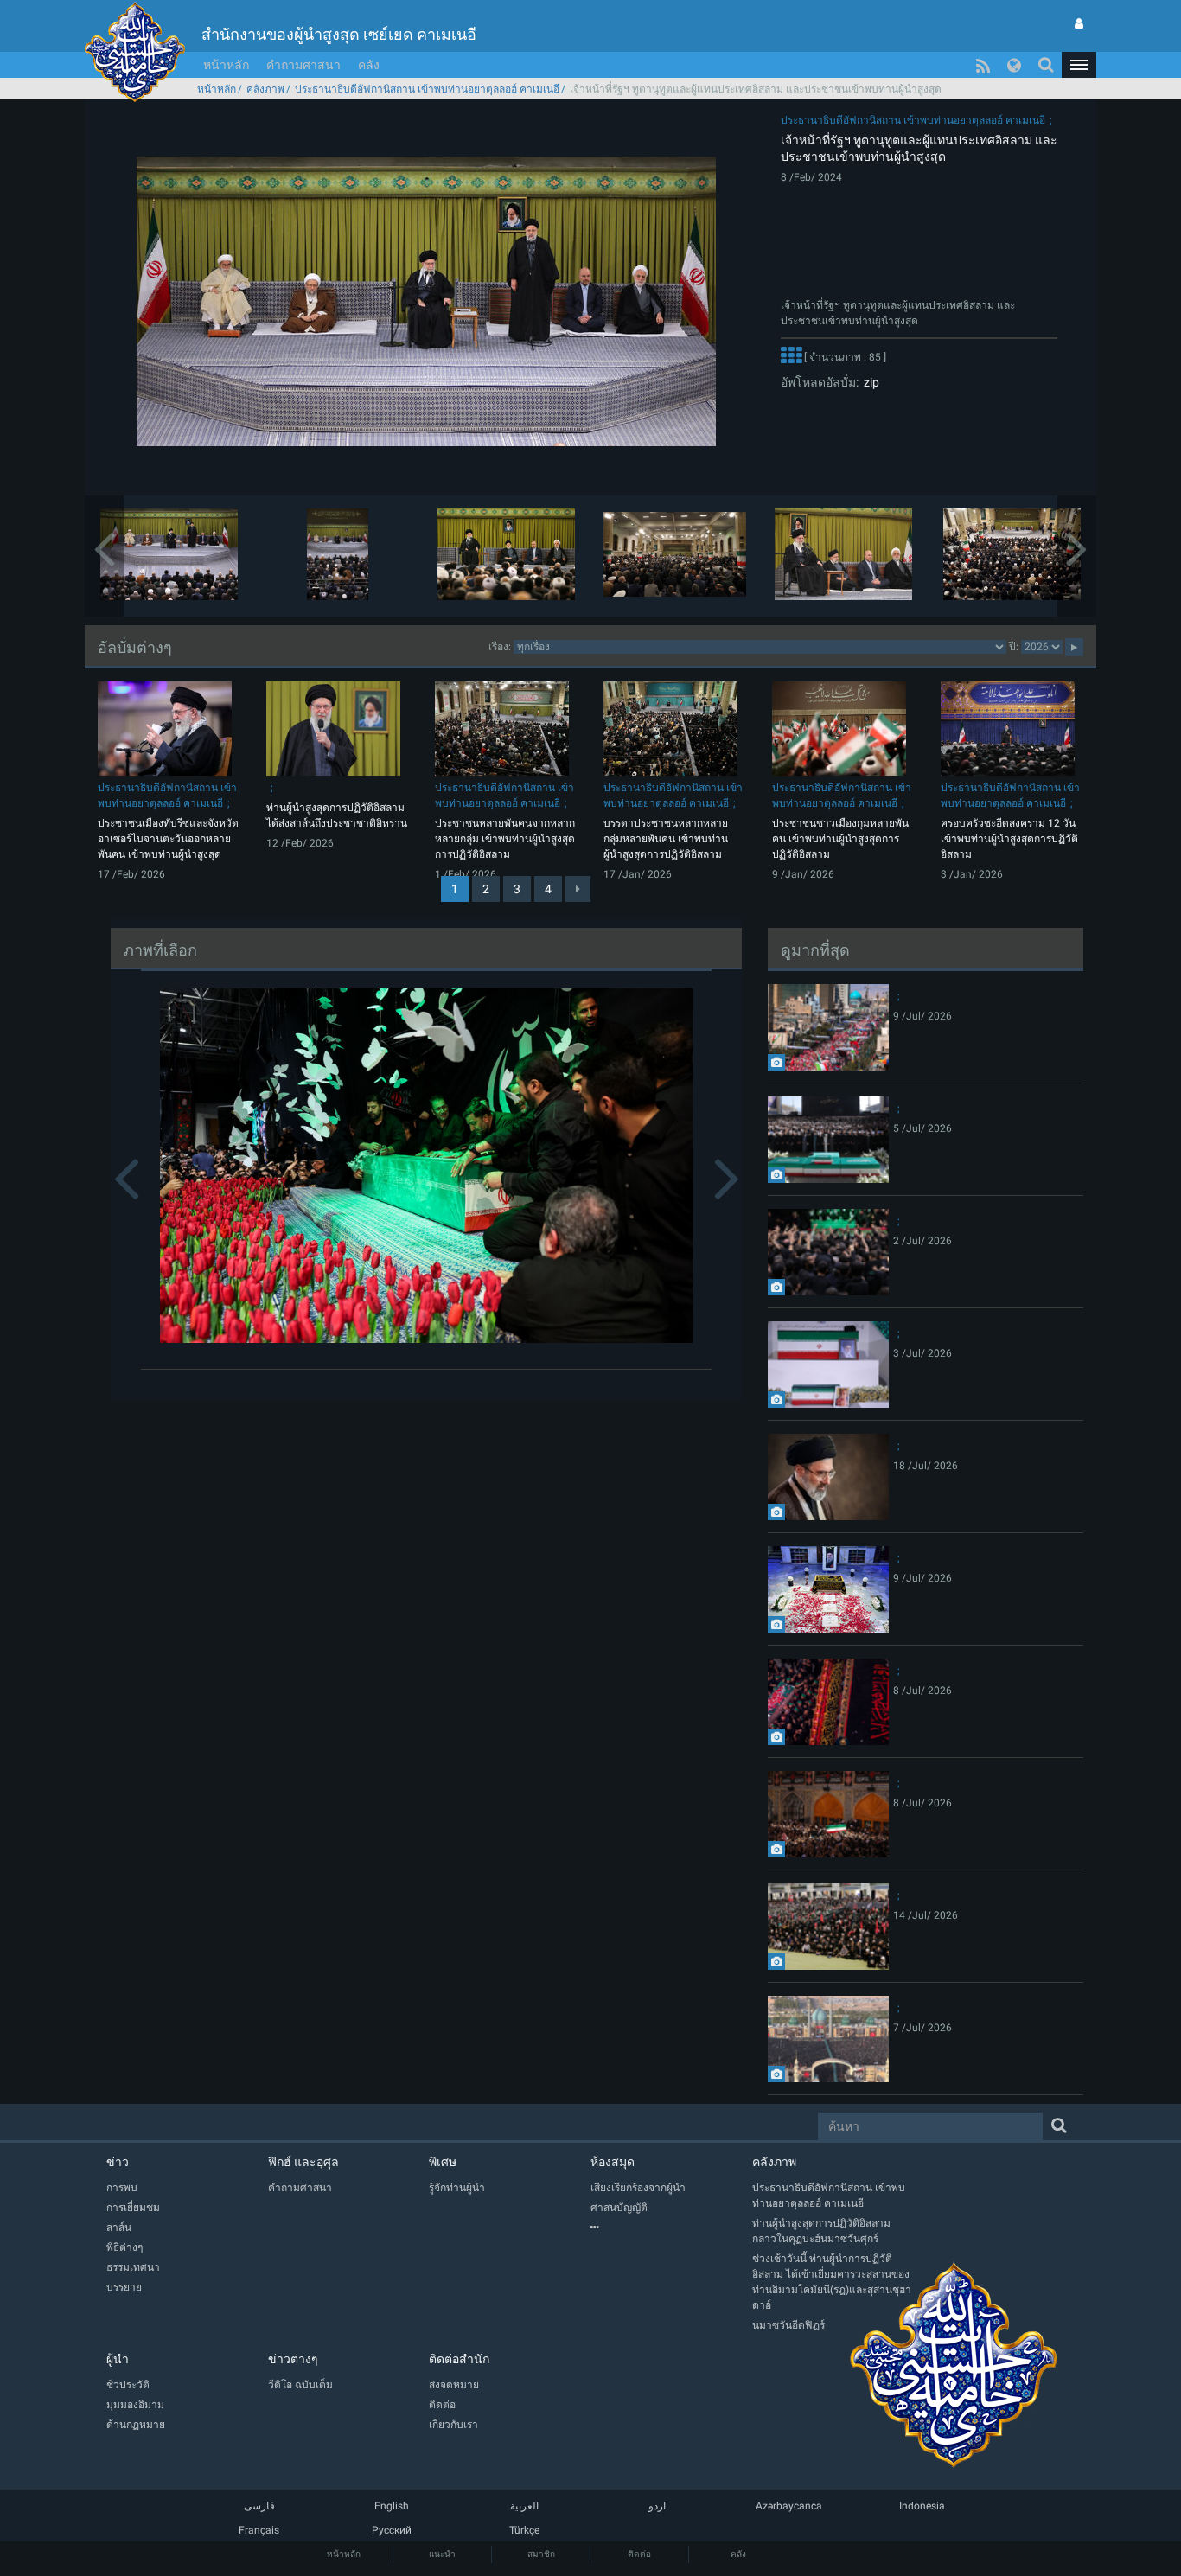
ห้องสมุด (613, 2162)
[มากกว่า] (791, 357)
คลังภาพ (265, 89)
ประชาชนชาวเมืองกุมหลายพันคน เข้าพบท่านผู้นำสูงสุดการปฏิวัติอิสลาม (840, 839)
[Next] (578, 889)
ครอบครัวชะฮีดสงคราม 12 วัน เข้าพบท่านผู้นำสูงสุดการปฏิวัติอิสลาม (1009, 839)
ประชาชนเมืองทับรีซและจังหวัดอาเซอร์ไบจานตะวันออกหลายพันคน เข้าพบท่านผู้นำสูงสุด (168, 839)
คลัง (369, 65)
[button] (1079, 65)
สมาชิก (541, 2554)
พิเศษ (443, 2162)
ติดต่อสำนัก (459, 2359)
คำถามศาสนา (303, 65)
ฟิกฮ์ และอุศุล (303, 2162)
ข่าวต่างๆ (293, 2359)
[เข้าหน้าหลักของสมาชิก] (1079, 23)
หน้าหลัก (226, 65)
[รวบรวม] (671, 2228)
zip (869, 382)
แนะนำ (442, 2554)
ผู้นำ (118, 2359)
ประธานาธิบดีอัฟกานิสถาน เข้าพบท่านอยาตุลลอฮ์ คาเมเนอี (427, 89)
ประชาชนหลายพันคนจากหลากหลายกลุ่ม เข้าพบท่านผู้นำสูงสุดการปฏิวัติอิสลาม (505, 839)
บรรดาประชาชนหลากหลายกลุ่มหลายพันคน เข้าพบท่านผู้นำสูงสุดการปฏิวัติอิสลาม (666, 839)
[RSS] (983, 65)
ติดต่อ (639, 2554)
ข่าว (118, 2162)
